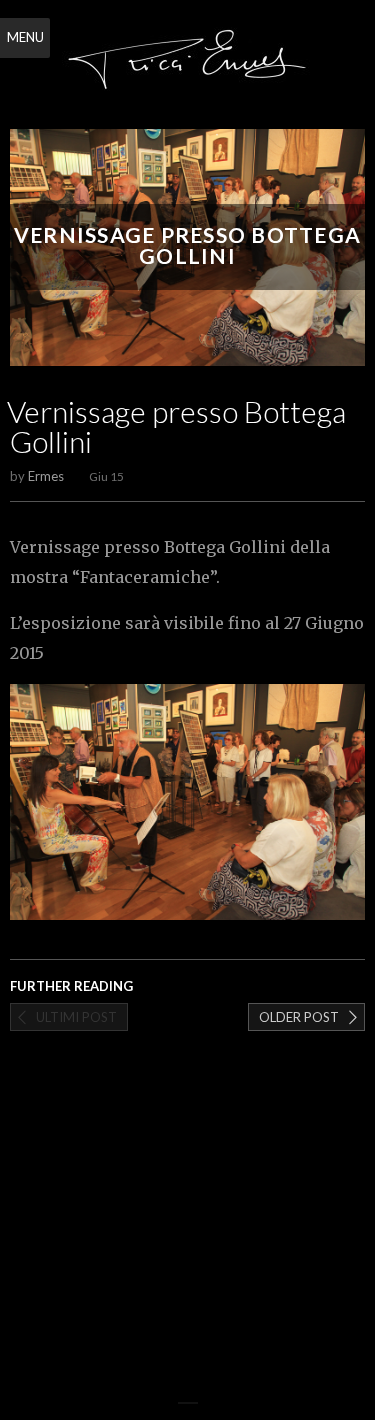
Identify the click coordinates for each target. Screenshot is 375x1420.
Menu (25, 37)
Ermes (46, 476)
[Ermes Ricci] (188, 66)
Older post (299, 1017)
